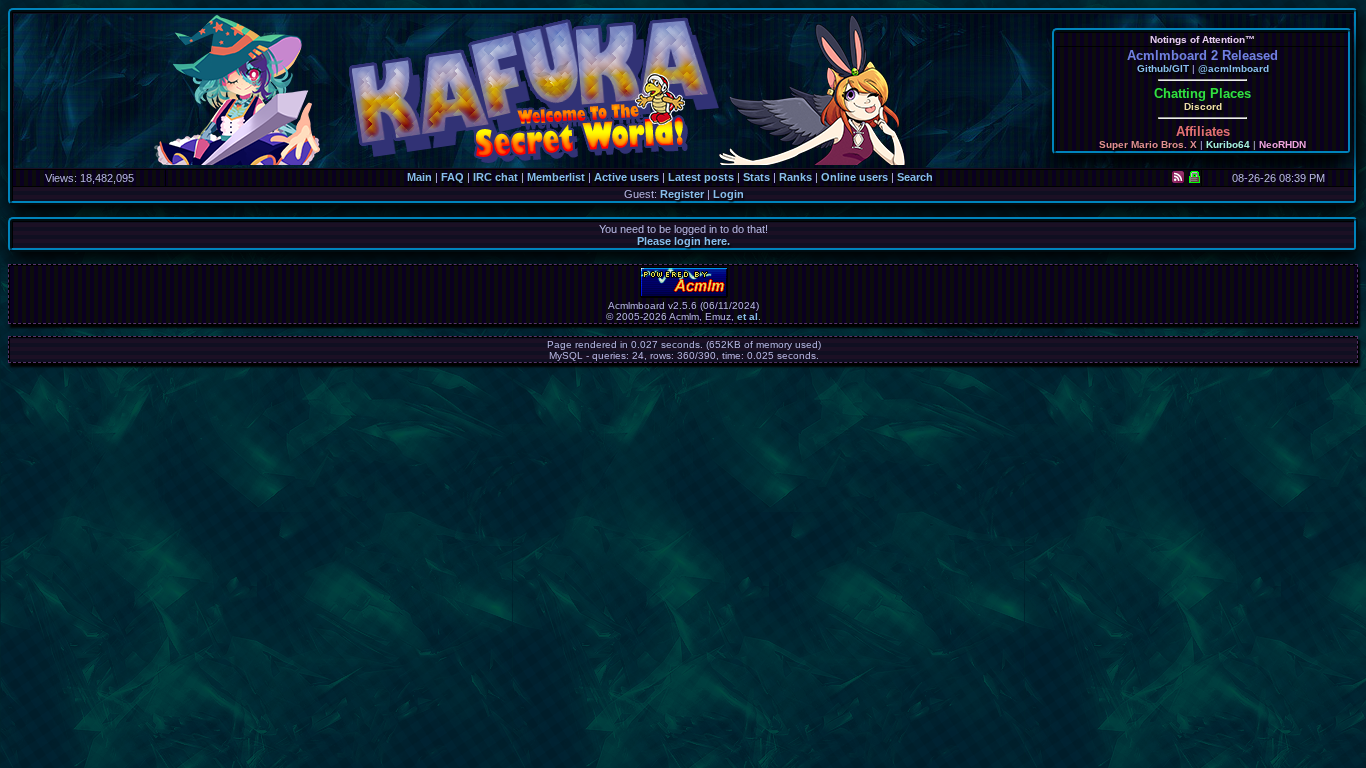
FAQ (452, 177)
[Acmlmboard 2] (684, 294)
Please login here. (683, 241)
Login (728, 194)
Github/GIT (1163, 68)
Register (682, 194)
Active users (626, 177)
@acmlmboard (1233, 68)
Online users (854, 177)
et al (747, 316)
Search (915, 177)
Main (419, 177)
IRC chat (495, 177)
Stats (756, 177)
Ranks (795, 177)
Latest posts (701, 177)
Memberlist (556, 177)
